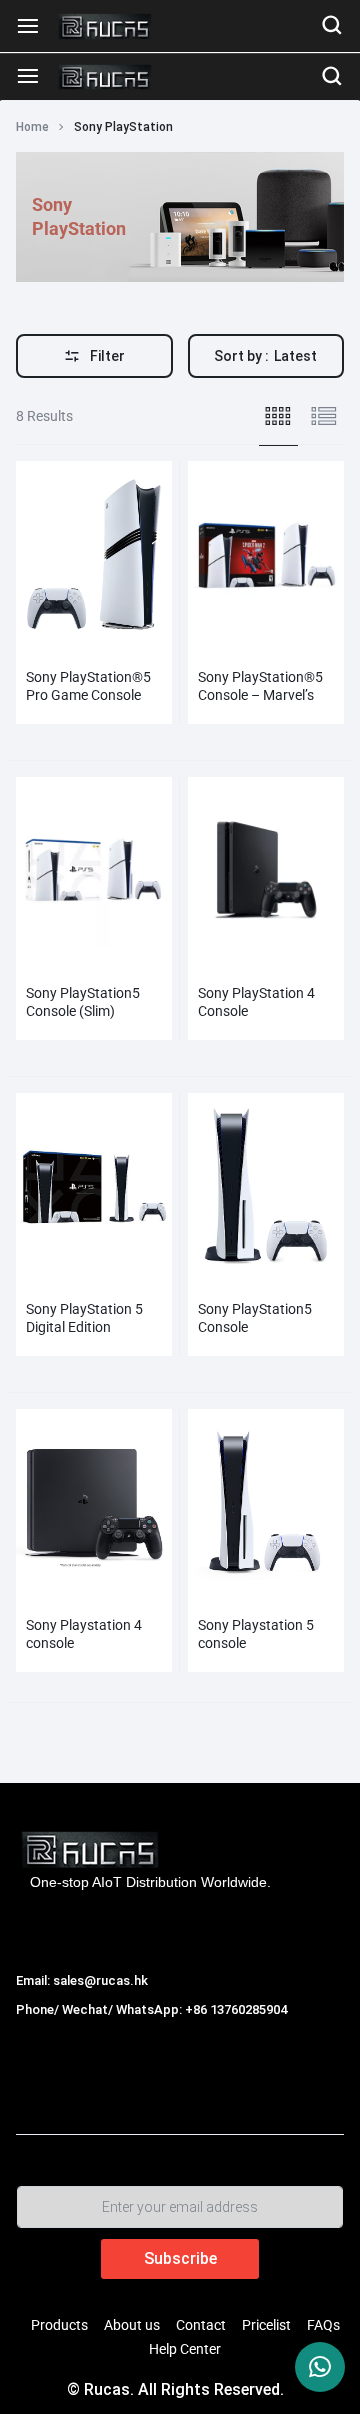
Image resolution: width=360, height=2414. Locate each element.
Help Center (185, 2349)
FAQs (323, 2325)
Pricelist (266, 2325)
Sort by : (265, 356)
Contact (201, 2325)
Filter (107, 356)
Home (32, 127)
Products (59, 2325)
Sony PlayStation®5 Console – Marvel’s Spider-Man (260, 695)
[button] (26, 553)
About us (132, 2325)
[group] (94, 554)
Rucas (39, 2031)
